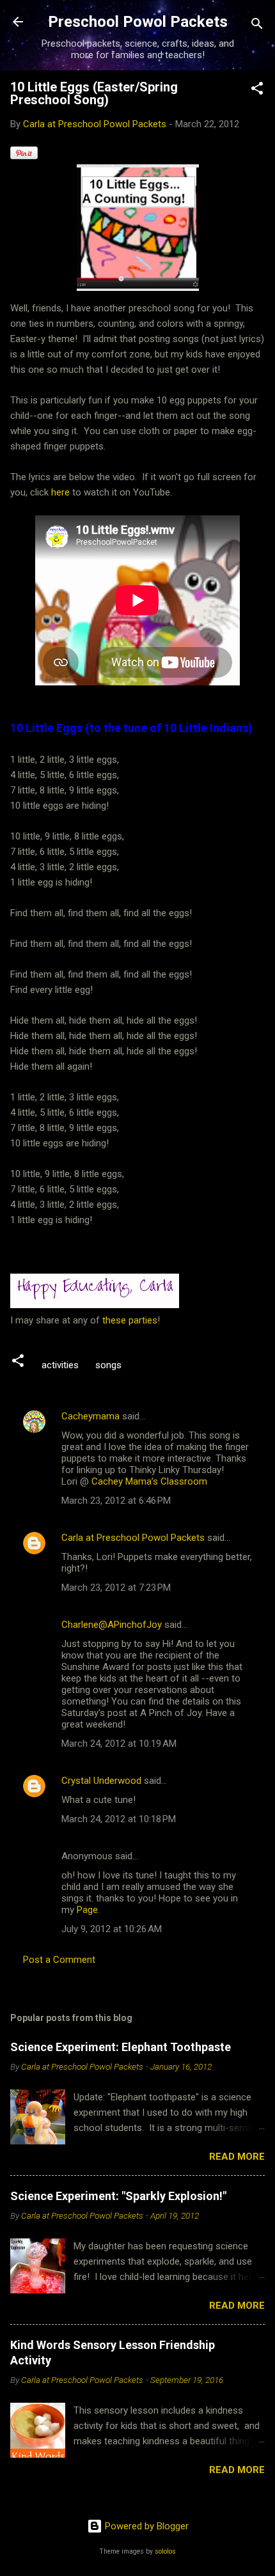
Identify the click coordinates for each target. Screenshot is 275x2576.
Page (87, 1910)
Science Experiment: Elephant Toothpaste (121, 2047)
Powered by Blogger (145, 2526)
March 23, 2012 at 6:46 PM (116, 1501)
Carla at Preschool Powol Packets (133, 1538)
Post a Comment (59, 1960)
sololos (165, 2551)
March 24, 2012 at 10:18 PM (119, 1819)
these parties (129, 1320)
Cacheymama (90, 1416)
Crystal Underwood (101, 1781)
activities (60, 1365)
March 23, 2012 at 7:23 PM (116, 1588)
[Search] (257, 26)
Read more (237, 2157)
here (60, 492)
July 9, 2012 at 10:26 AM (112, 1929)
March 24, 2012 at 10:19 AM (119, 1744)
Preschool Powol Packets (138, 22)
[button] (257, 90)
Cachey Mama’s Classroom (149, 1481)
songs (108, 1365)
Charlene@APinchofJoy (112, 1625)
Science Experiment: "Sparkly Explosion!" (118, 2196)
